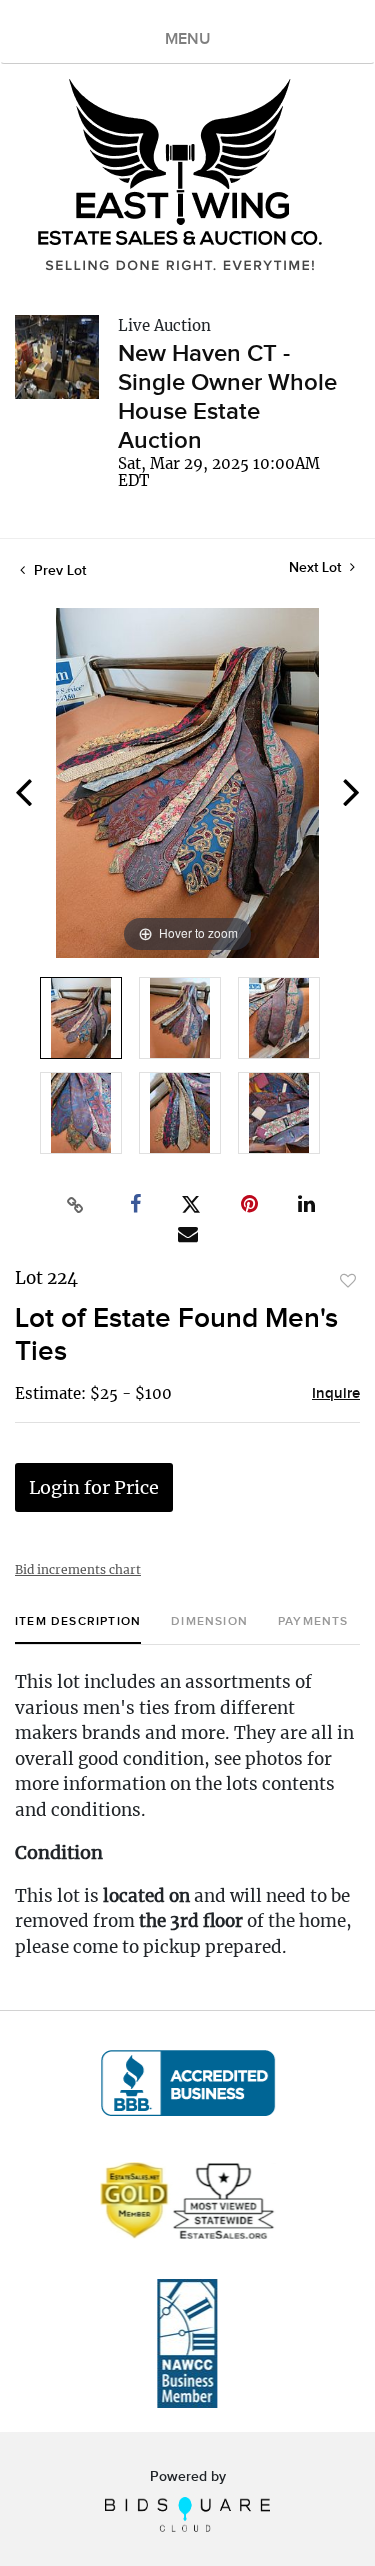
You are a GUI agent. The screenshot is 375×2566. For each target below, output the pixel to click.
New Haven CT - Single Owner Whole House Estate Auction (227, 397)
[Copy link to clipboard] (75, 1205)
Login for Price (94, 1487)
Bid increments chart (78, 1569)
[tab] (78, 1629)
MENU (188, 39)
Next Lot (317, 567)
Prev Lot (58, 570)
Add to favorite (348, 1281)
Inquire (336, 1394)
